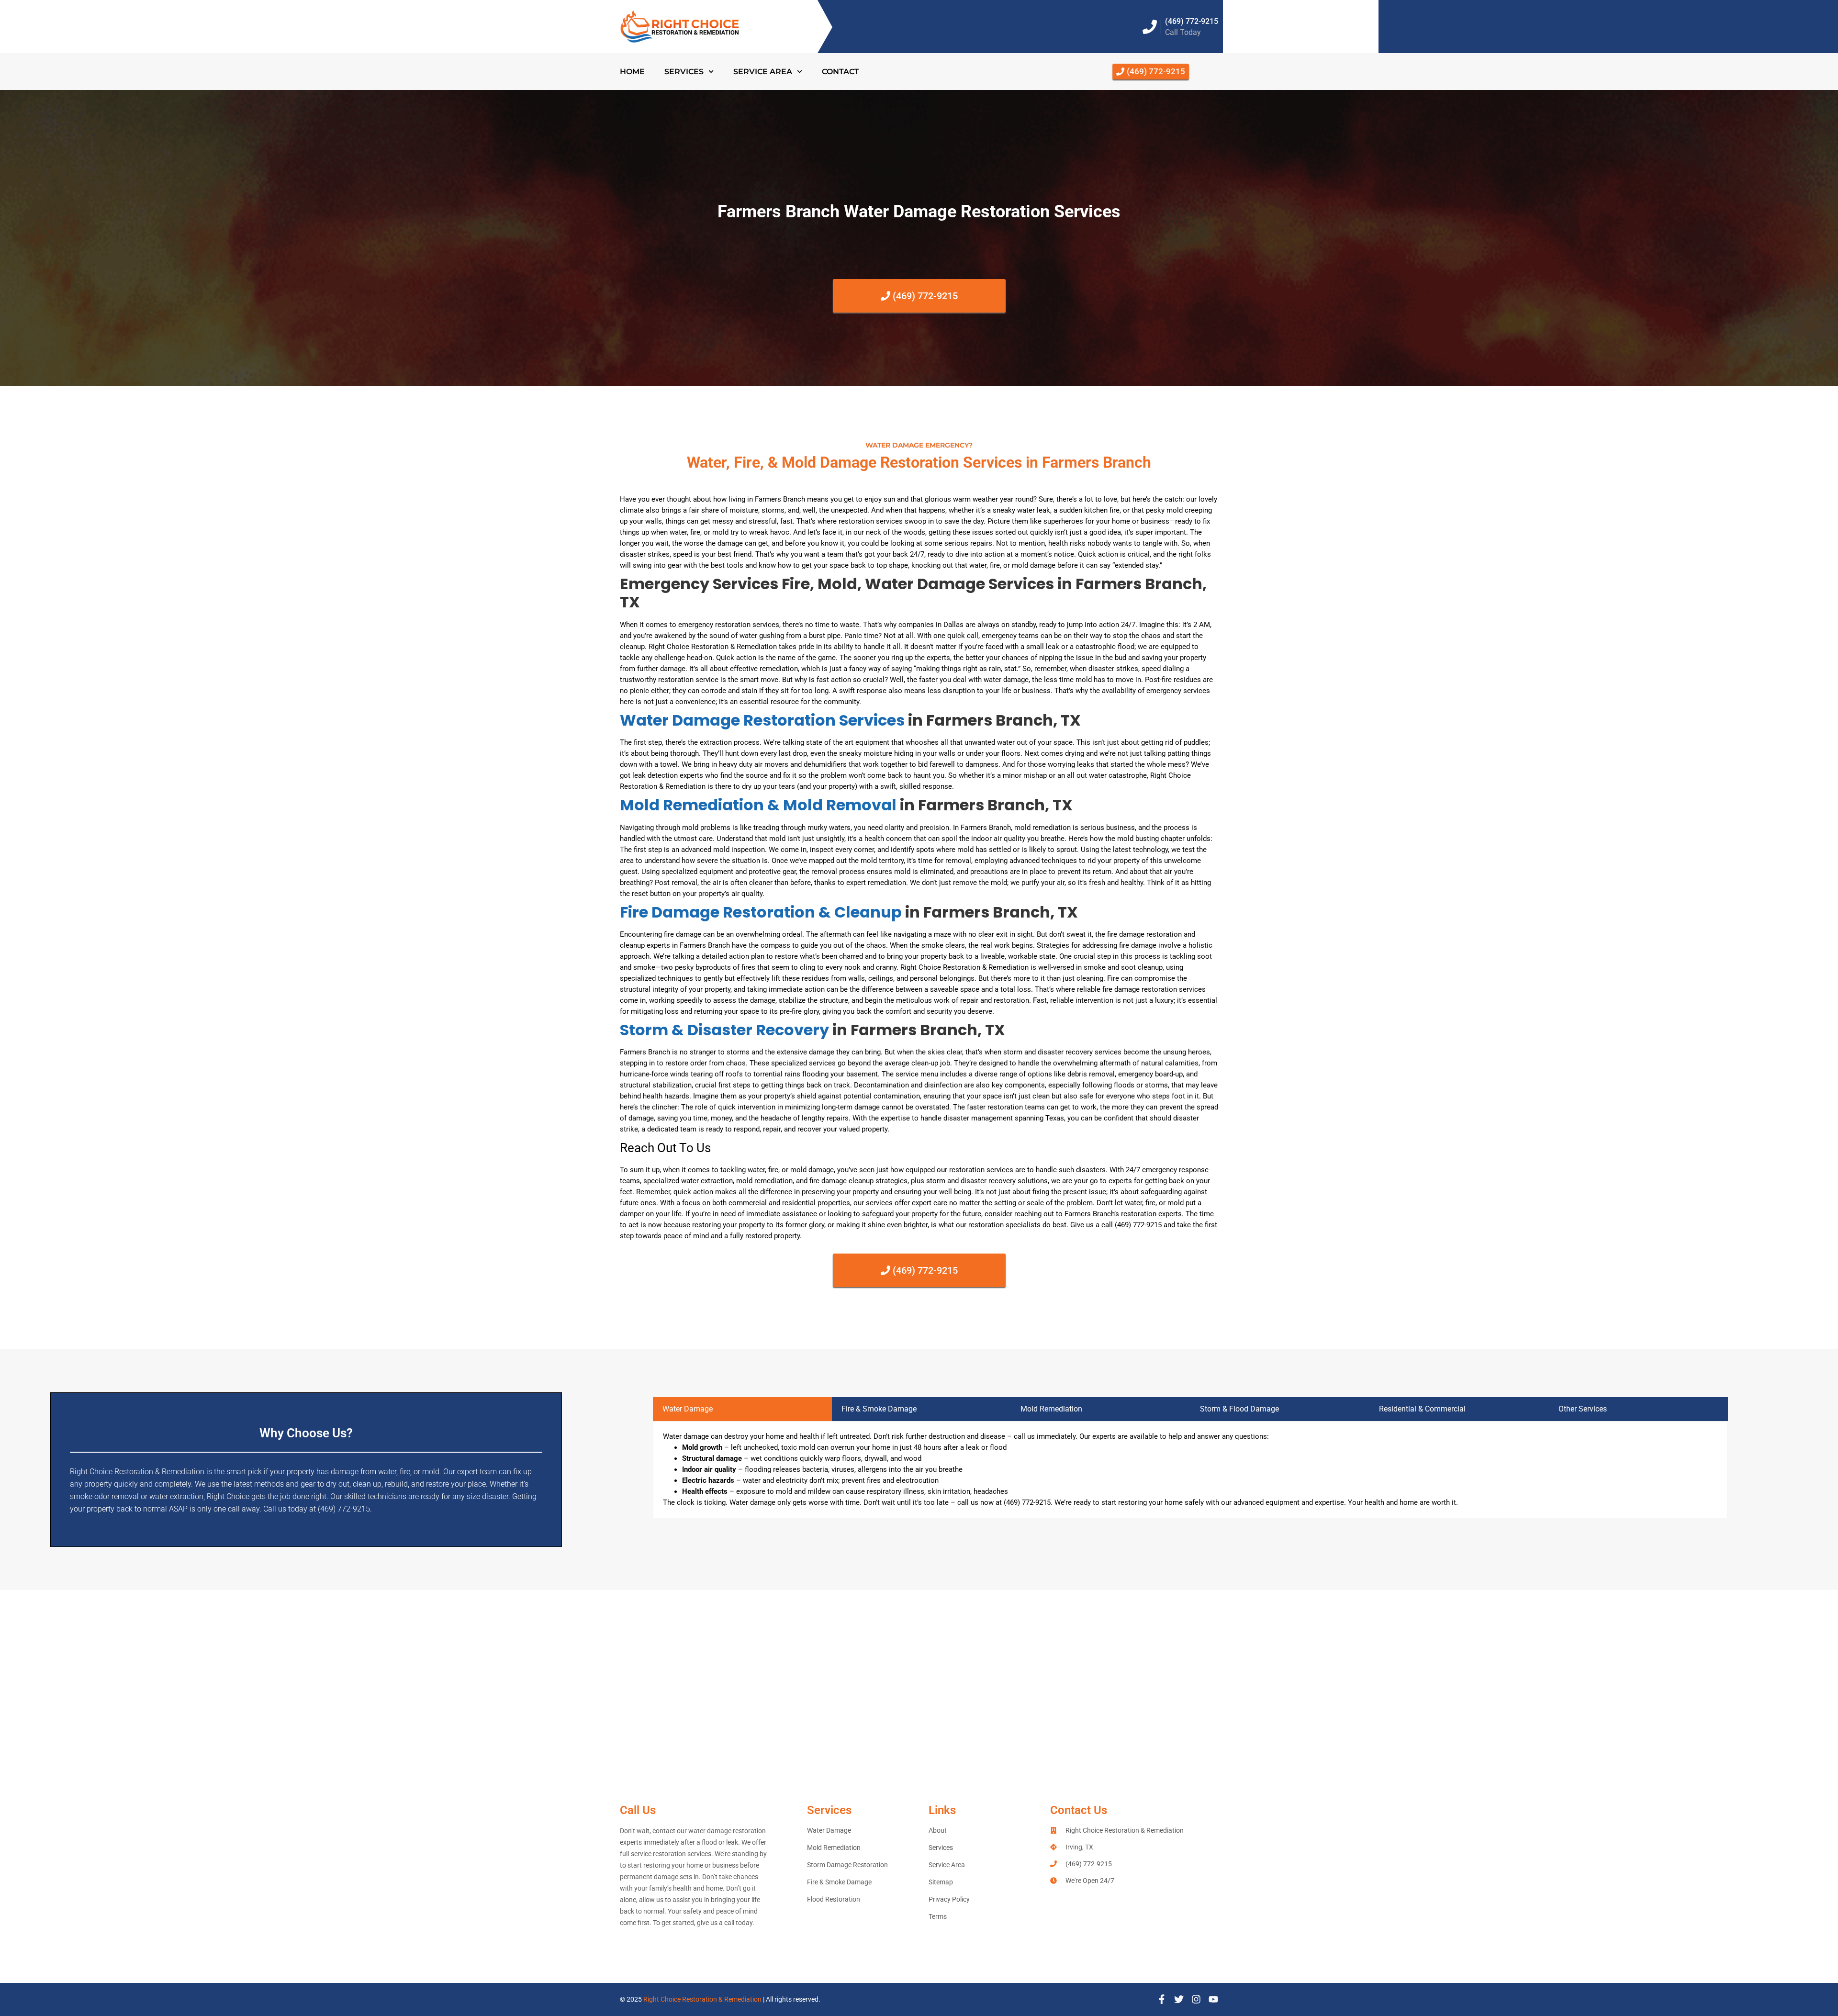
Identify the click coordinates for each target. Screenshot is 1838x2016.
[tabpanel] (1190, 1470)
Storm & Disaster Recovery (724, 1030)
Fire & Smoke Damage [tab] (879, 1409)
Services (684, 72)
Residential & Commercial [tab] (1422, 1409)
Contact (841, 72)
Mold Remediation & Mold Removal (758, 805)
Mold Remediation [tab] (1051, 1409)
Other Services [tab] (1583, 1409)
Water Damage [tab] (688, 1409)
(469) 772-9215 (1192, 21)
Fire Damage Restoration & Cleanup (761, 912)
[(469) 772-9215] (1150, 27)
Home (632, 72)
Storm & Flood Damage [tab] (1239, 1409)
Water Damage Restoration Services (762, 720)
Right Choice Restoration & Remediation (702, 1999)
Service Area (763, 72)
